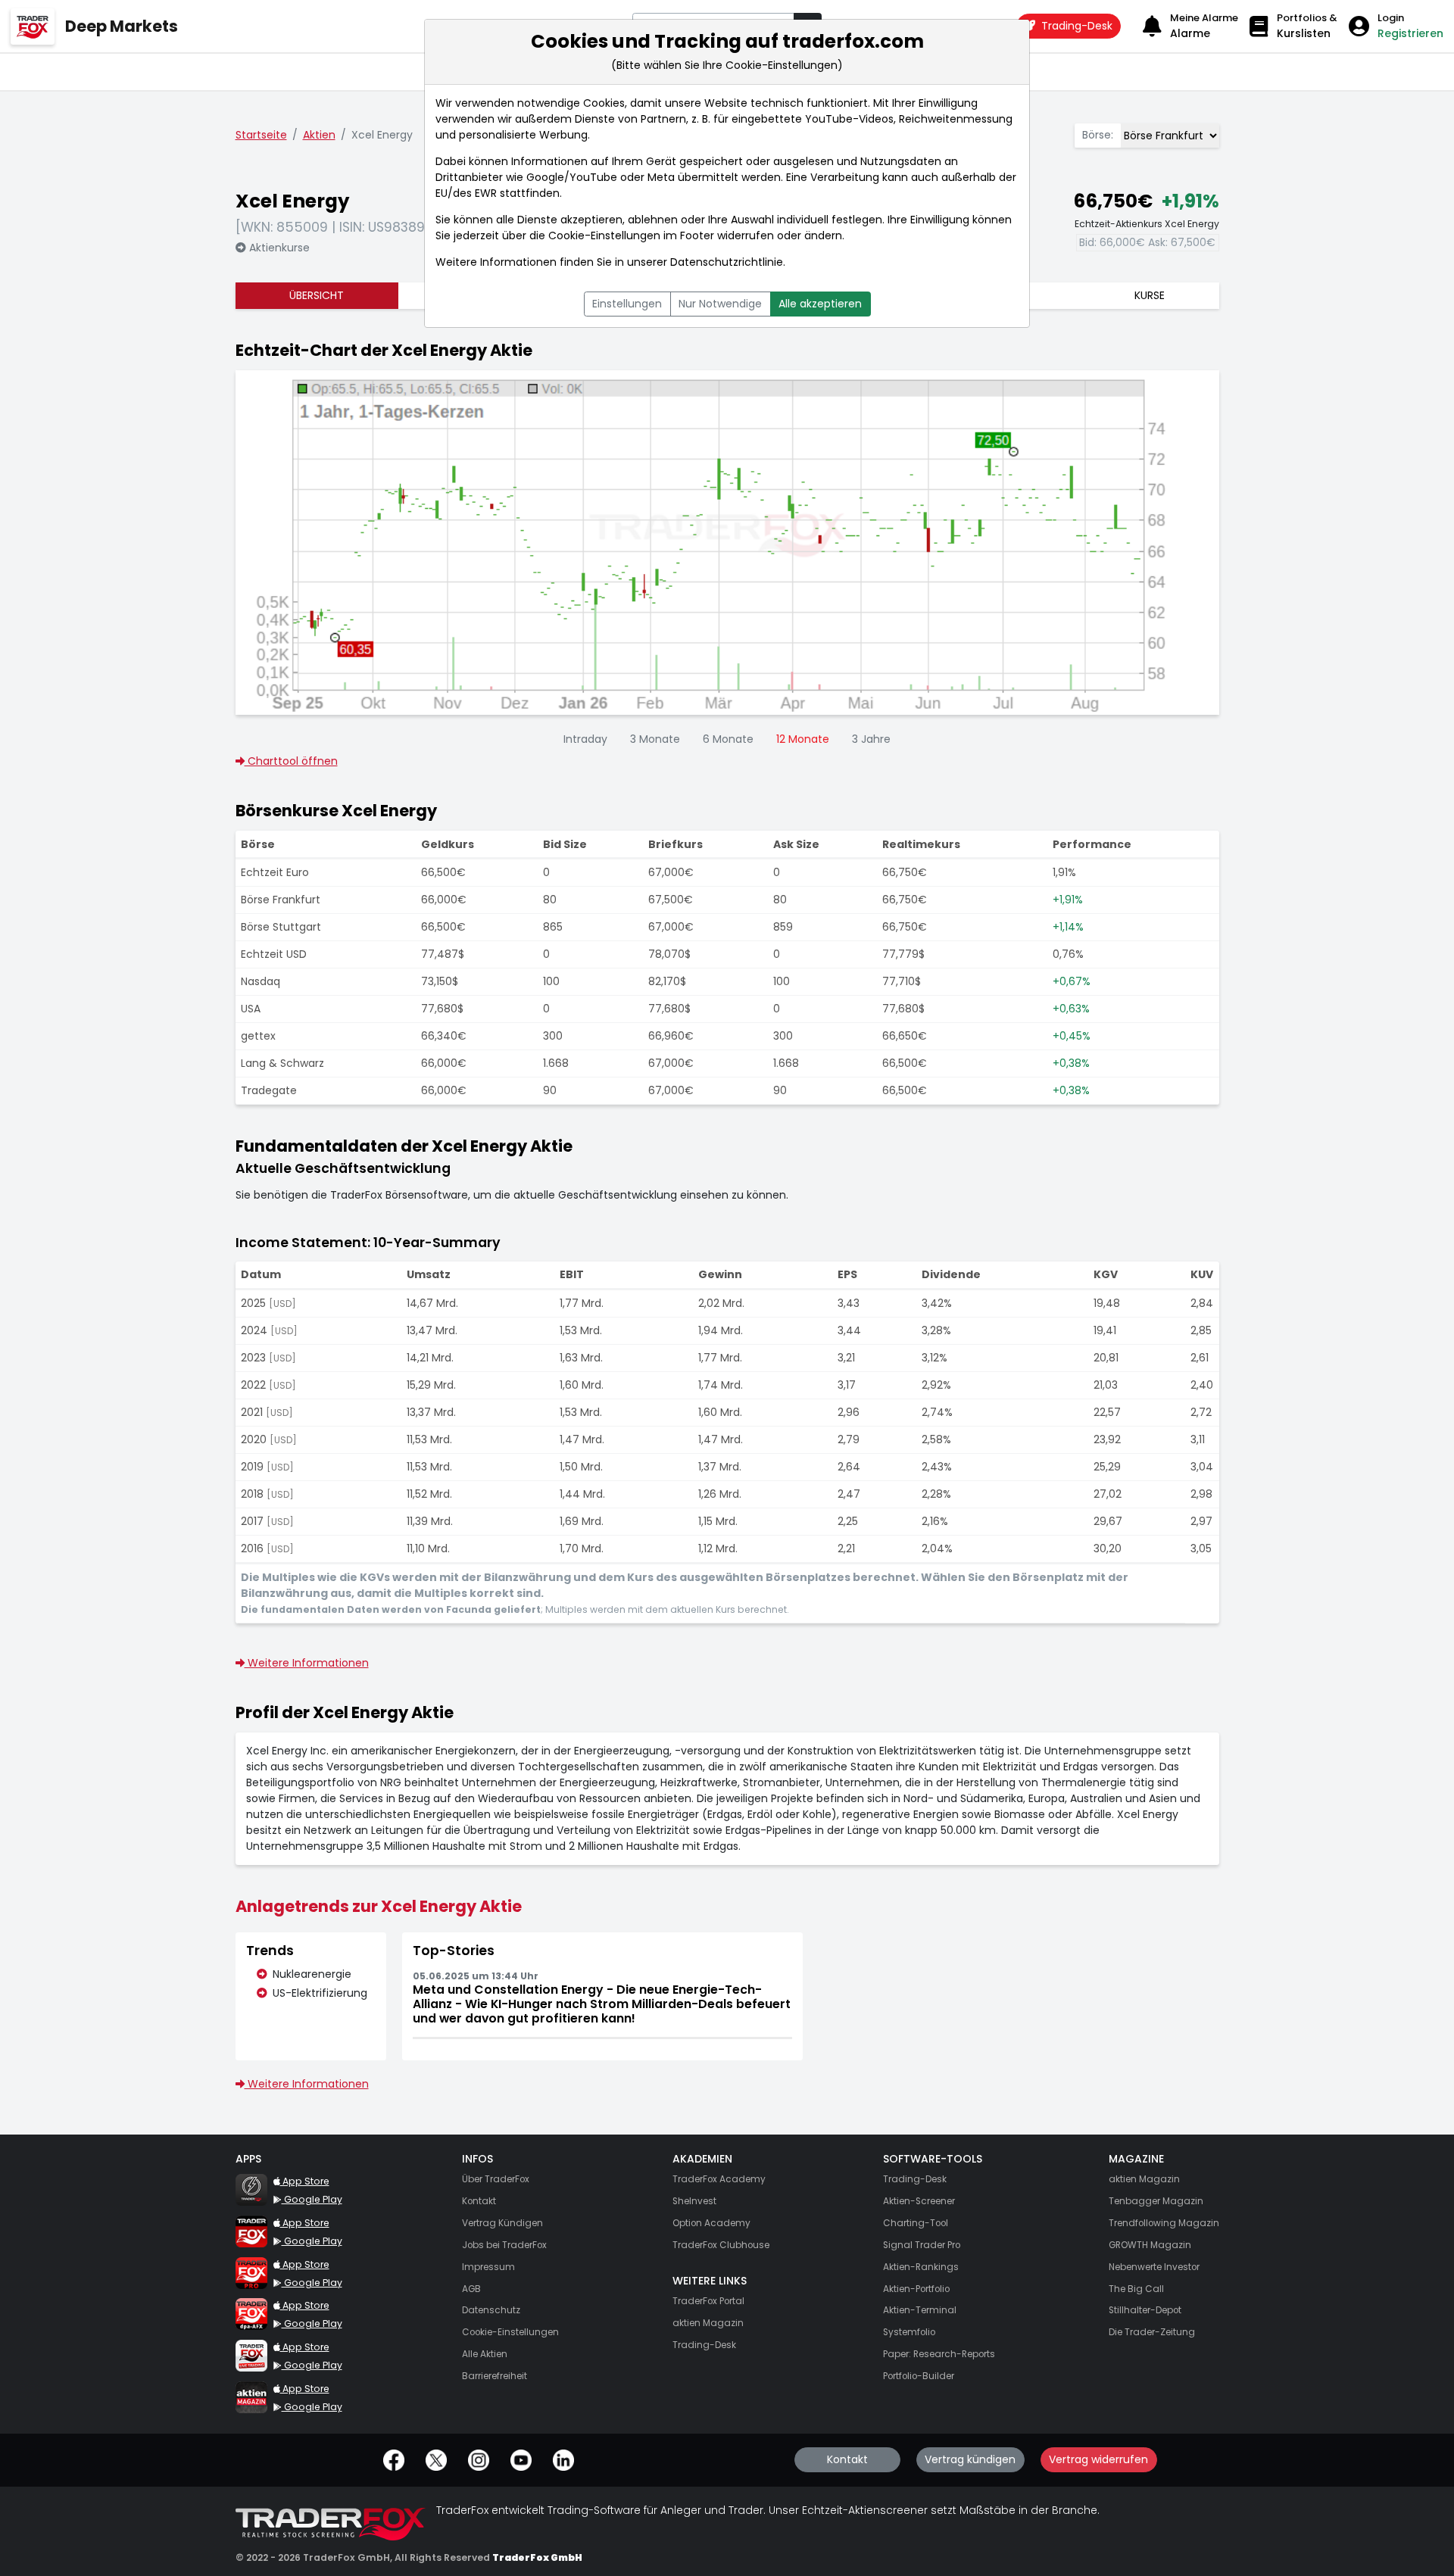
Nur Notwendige (720, 304)
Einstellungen (627, 304)
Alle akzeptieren (820, 304)
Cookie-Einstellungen (604, 235)
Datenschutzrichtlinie (727, 262)
